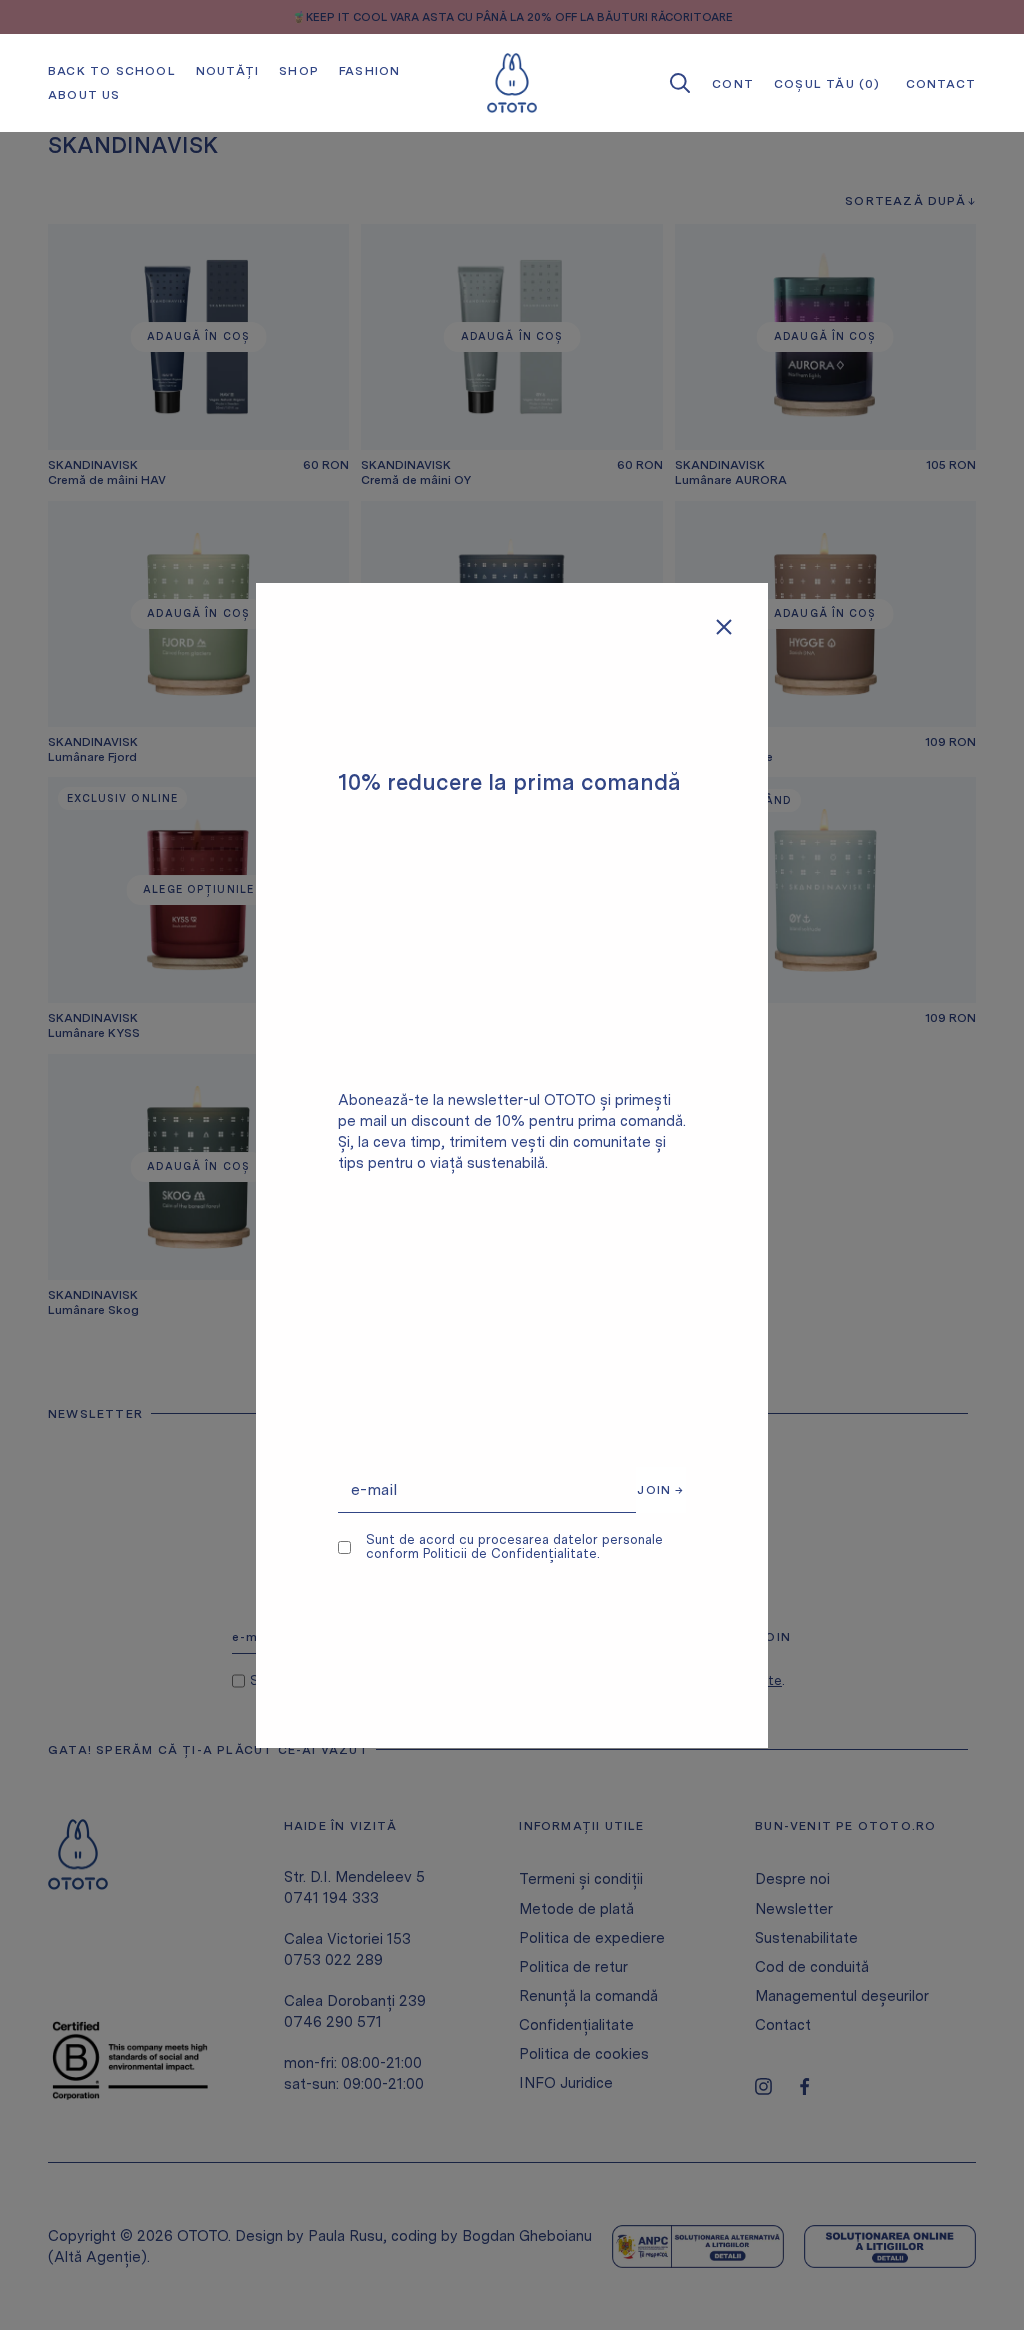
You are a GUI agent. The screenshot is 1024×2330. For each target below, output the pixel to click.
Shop (299, 71)
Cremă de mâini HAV (107, 480)
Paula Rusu (345, 2236)
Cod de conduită (812, 1967)
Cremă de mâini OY (416, 480)
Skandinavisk (93, 465)
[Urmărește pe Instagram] (763, 2086)
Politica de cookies (584, 2054)
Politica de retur (573, 1967)
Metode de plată (576, 1909)
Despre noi (792, 1879)
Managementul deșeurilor (842, 1996)
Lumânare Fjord (92, 757)
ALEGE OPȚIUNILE (198, 889)
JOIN (774, 1637)
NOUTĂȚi (227, 71)
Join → (660, 1490)
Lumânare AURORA (731, 480)
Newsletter (794, 1909)
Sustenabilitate (806, 1938)
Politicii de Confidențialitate (510, 1553)
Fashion (369, 71)
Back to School (112, 71)
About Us (84, 95)
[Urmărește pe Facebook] (804, 2086)
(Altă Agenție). (99, 2257)
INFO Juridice (566, 2083)
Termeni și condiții (581, 1879)
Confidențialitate (576, 2025)
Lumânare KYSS (94, 1033)
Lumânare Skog (93, 1310)
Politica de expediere (592, 1938)
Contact (783, 2025)
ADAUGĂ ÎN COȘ (198, 336)
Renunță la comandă (588, 1996)
